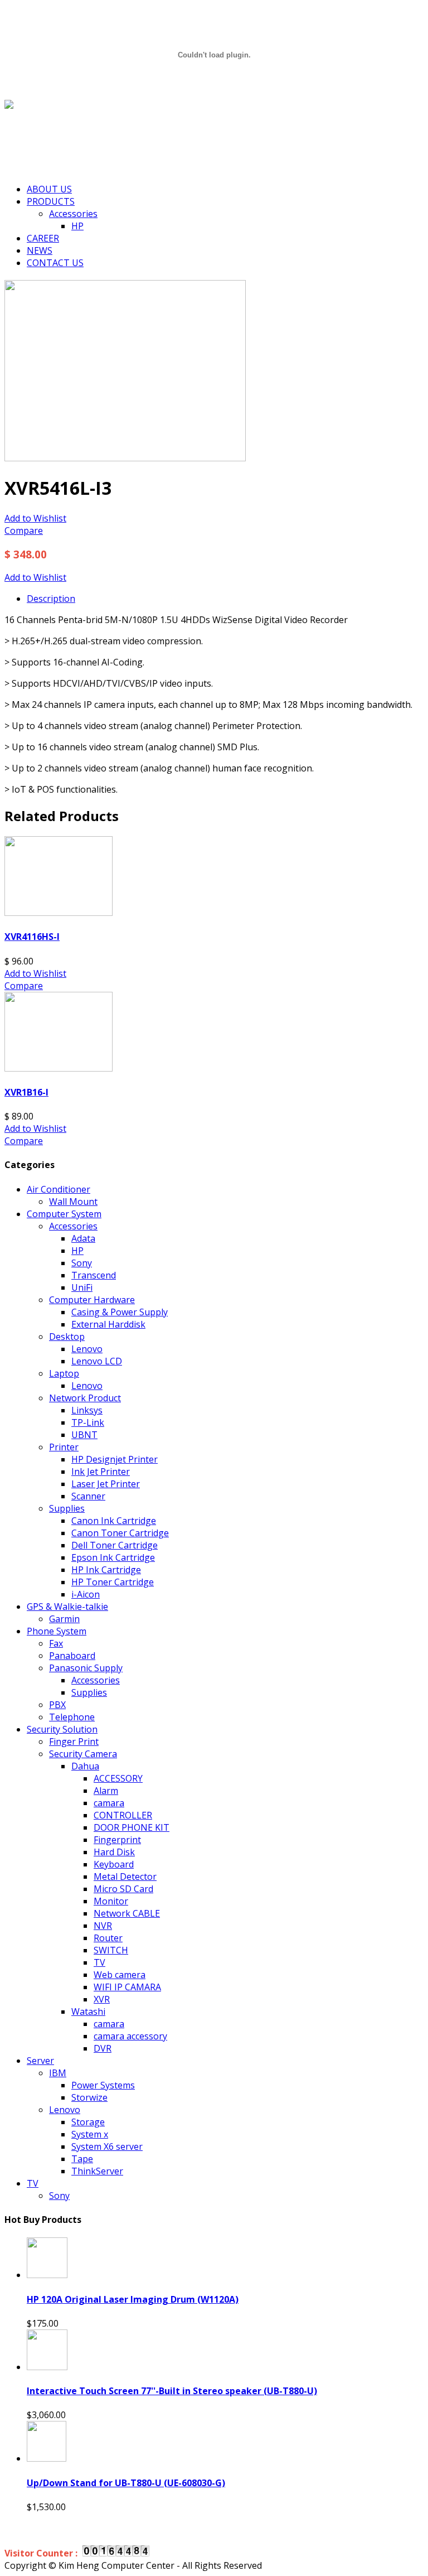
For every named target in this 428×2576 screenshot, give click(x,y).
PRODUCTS (51, 201)
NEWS (40, 250)
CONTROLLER (123, 1815)
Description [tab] (51, 599)
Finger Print (74, 1742)
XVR (102, 1999)
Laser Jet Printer (106, 1484)
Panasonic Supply (86, 1668)
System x (90, 2134)
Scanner (88, 1496)
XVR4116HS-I (32, 937)
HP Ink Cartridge (106, 1570)
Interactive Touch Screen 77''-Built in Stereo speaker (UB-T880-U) (172, 2391)
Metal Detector (125, 1876)
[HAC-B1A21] (125, 458)
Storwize (89, 2097)
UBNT (84, 1435)
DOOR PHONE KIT (132, 1827)
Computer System (64, 1214)
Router (108, 1938)
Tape (82, 2159)
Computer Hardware (92, 1300)
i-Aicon (86, 1594)
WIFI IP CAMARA (127, 1987)
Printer (64, 1447)
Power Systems (103, 2085)
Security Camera (83, 1754)
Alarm (106, 1791)
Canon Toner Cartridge (120, 1533)
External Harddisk (108, 1324)
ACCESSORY (118, 1778)
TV (99, 1962)
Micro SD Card (123, 1889)
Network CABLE (127, 1913)
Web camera (120, 1975)
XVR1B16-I (26, 1092)
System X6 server (107, 2146)
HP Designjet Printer (115, 1459)
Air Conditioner (59, 1189)
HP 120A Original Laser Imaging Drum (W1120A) (133, 2299)
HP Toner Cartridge (113, 1582)
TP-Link (88, 1422)
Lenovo (87, 1349)
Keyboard (114, 1864)
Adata (83, 1238)
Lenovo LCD (97, 1361)
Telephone (72, 1717)
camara (109, 1803)
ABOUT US (49, 189)
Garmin (64, 1619)
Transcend (94, 1275)
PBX (57, 1705)
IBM (58, 2073)
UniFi (82, 1287)
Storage (88, 2122)
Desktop (67, 1337)
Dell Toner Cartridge (115, 1545)
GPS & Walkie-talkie (67, 1607)
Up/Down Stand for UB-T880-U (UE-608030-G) (126, 2483)
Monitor (111, 1901)
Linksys (87, 1410)
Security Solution (62, 1729)
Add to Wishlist (35, 518)
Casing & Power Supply (120, 1312)
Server (40, 2061)
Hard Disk (114, 1852)
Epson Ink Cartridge (113, 1557)
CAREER (43, 238)
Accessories (73, 214)
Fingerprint (117, 1840)
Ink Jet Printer (101, 1472)
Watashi (88, 2011)
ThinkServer (97, 2171)
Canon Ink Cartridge (114, 1521)
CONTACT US (55, 263)
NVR (103, 1926)
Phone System (57, 1631)
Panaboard (72, 1656)
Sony (82, 1263)
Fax (56, 1643)
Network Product (85, 1398)
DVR (103, 2048)
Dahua (85, 1766)
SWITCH (111, 1950)
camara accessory (130, 2036)
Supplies (67, 1508)
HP (77, 226)
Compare (24, 530)
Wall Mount (73, 1202)
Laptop (64, 1373)
